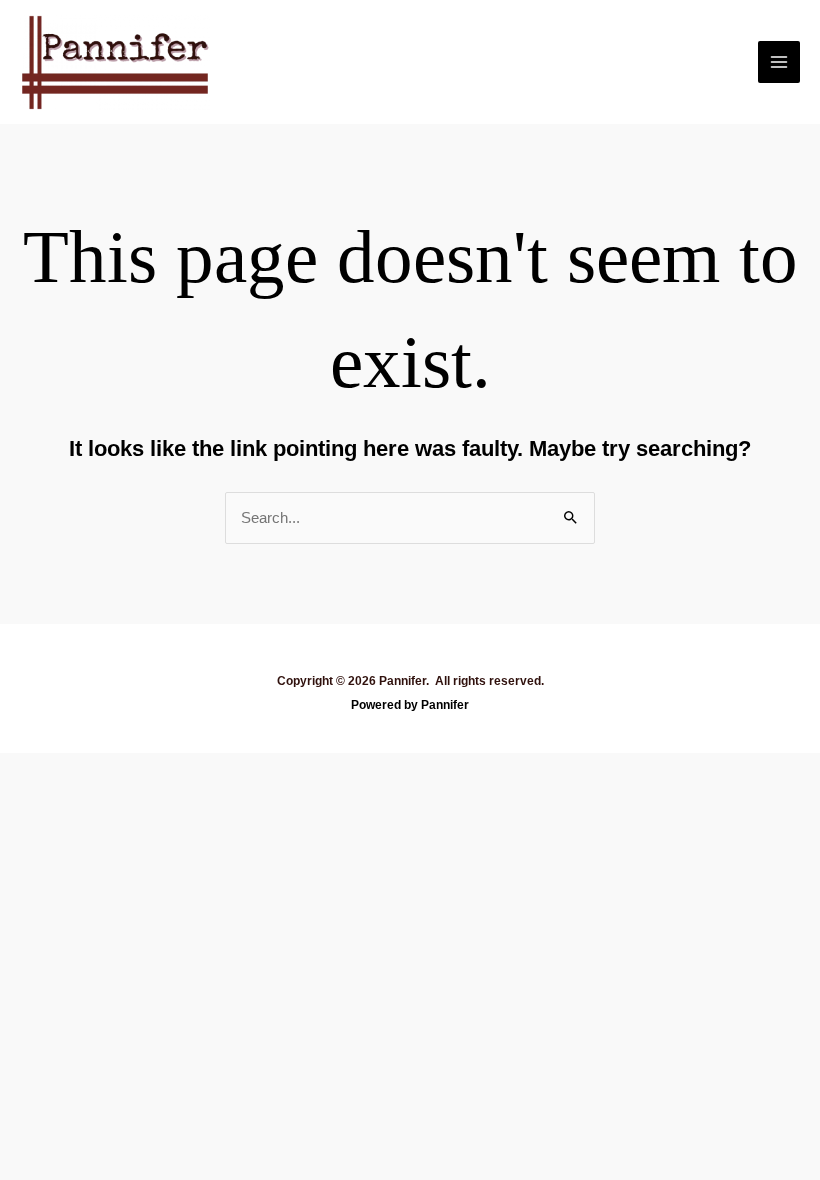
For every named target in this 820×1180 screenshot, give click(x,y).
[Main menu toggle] (779, 62)
